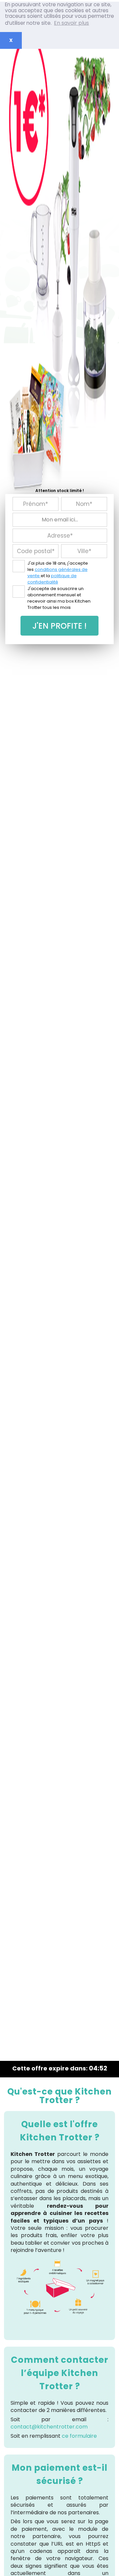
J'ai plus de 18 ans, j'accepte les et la (58, 573)
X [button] (11, 40)
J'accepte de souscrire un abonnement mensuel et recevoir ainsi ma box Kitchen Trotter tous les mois (59, 598)
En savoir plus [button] (71, 23)
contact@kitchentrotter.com (49, 2427)
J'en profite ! (59, 626)
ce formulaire (79, 2436)
